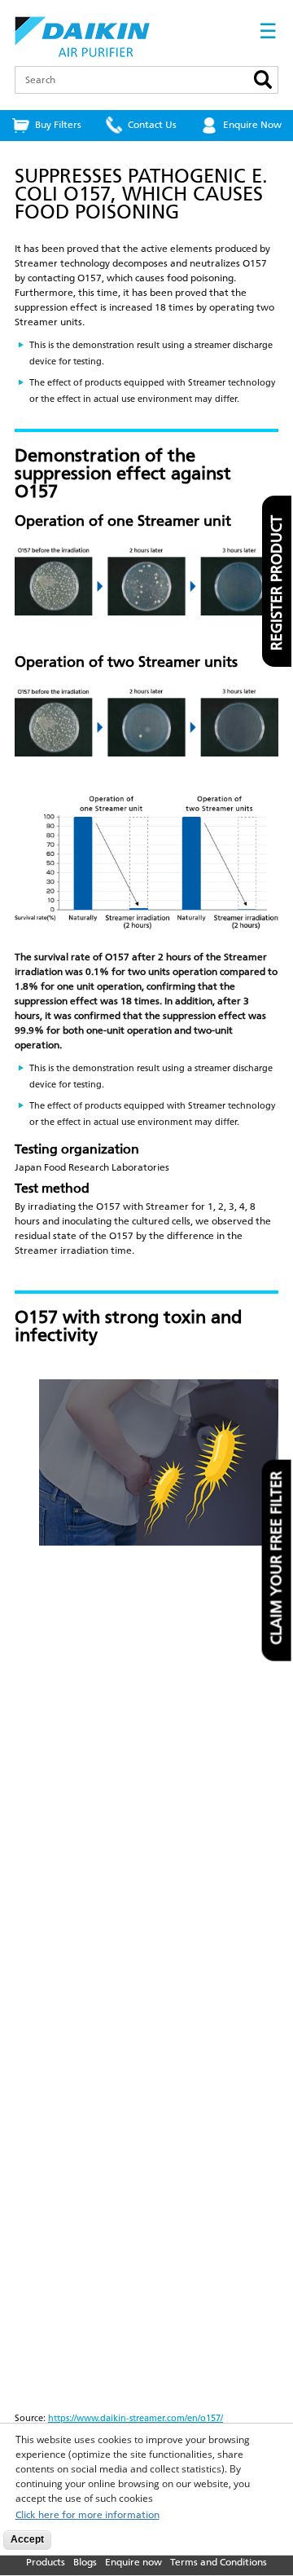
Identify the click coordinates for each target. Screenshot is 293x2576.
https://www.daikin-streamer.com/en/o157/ (136, 2418)
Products (46, 2562)
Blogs (85, 2562)
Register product (277, 583)
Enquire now (133, 2562)
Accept (27, 2539)
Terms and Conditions (219, 2562)
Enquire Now (252, 125)
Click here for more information (87, 2515)
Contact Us (152, 125)
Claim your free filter (277, 1558)
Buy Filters (58, 125)
